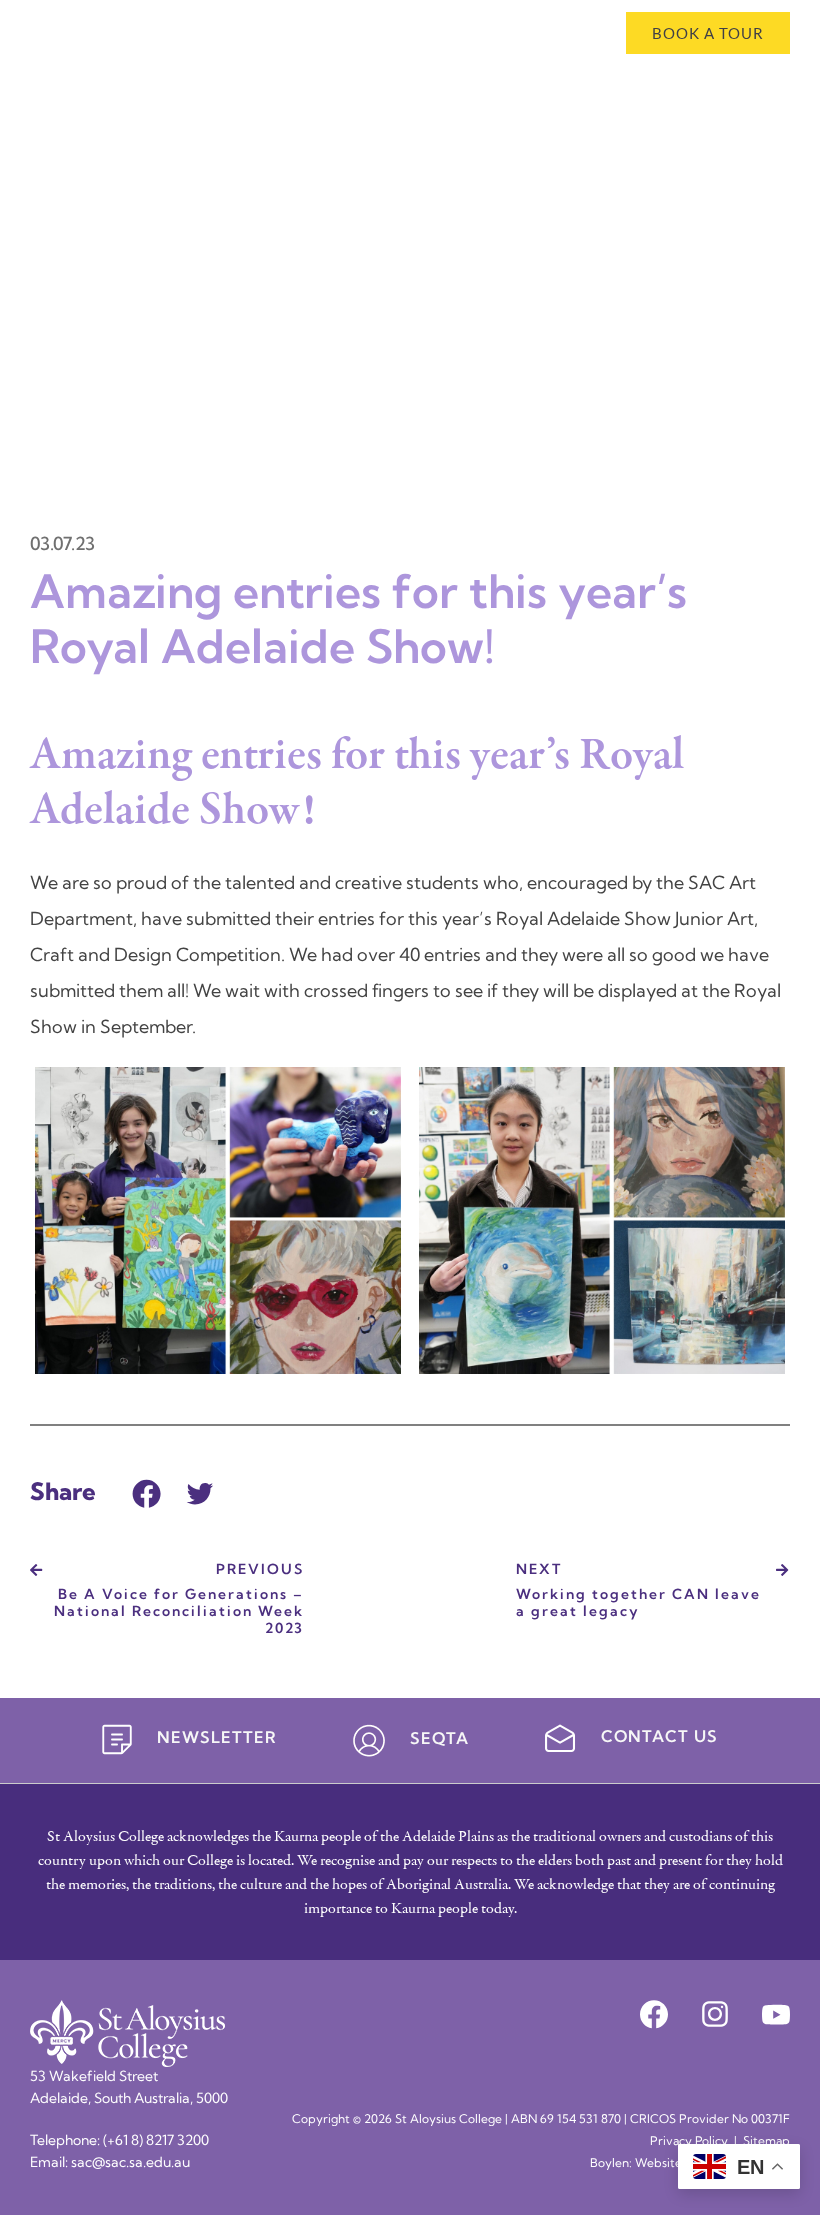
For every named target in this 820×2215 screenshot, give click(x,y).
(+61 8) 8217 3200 (156, 2141)
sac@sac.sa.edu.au (130, 2163)
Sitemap (766, 2142)
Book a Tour (708, 33)
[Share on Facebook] (146, 1491)
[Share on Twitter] (200, 1491)
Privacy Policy (689, 2142)
